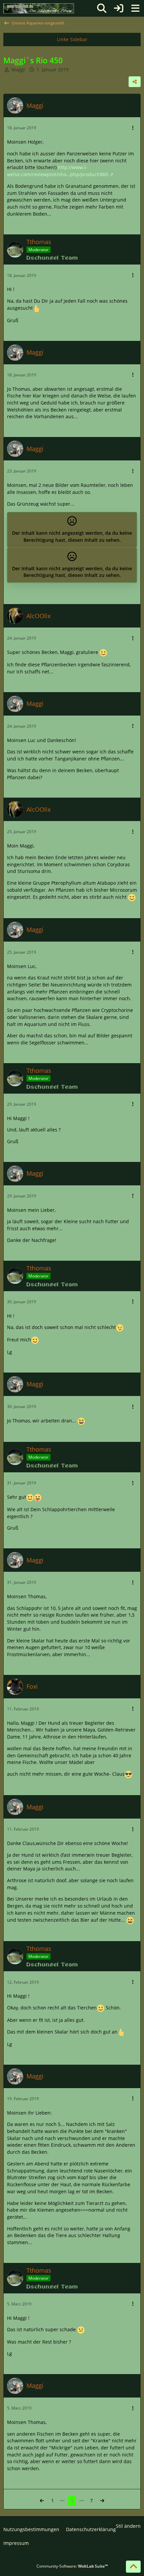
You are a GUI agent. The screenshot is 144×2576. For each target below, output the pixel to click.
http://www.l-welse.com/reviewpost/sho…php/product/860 (58, 171)
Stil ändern (128, 2526)
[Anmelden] (119, 8)
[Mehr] (133, 128)
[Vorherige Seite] (42, 2501)
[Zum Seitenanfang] (133, 2567)
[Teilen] (135, 82)
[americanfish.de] (39, 8)
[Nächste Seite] (102, 2501)
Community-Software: (72, 2566)
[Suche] (102, 8)
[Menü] (135, 8)
